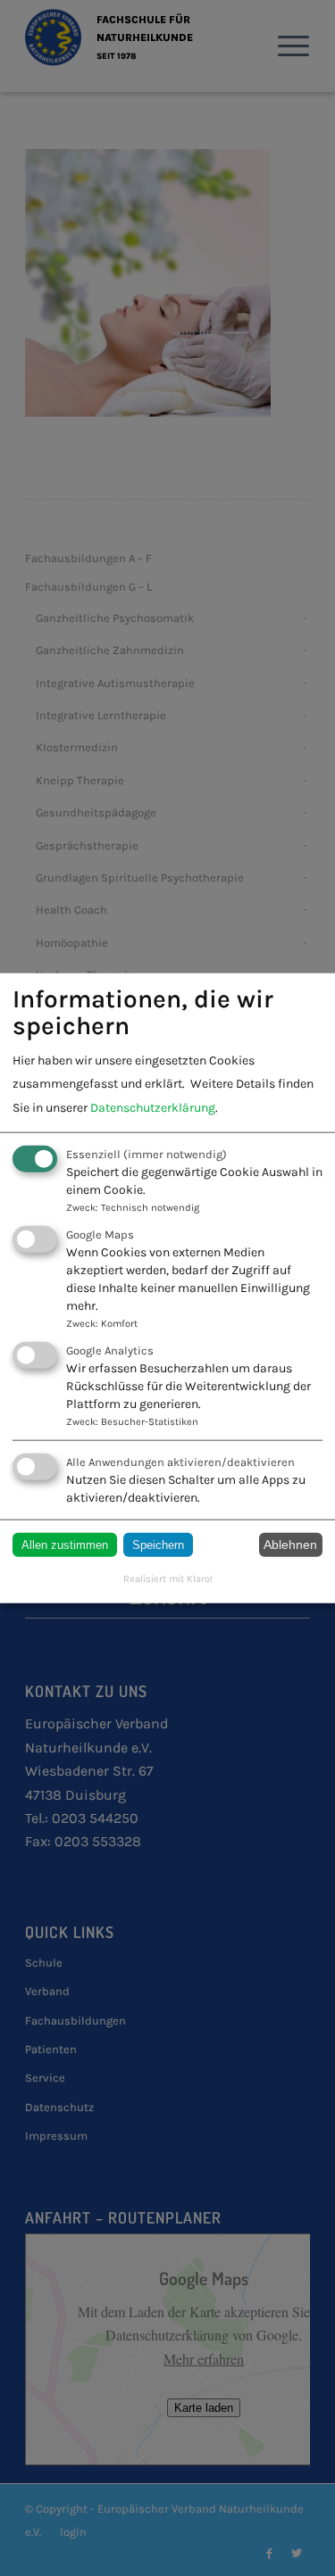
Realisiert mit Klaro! (168, 1578)
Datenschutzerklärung (153, 1107)
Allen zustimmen (65, 1544)
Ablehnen (290, 1545)
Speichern (158, 1544)
